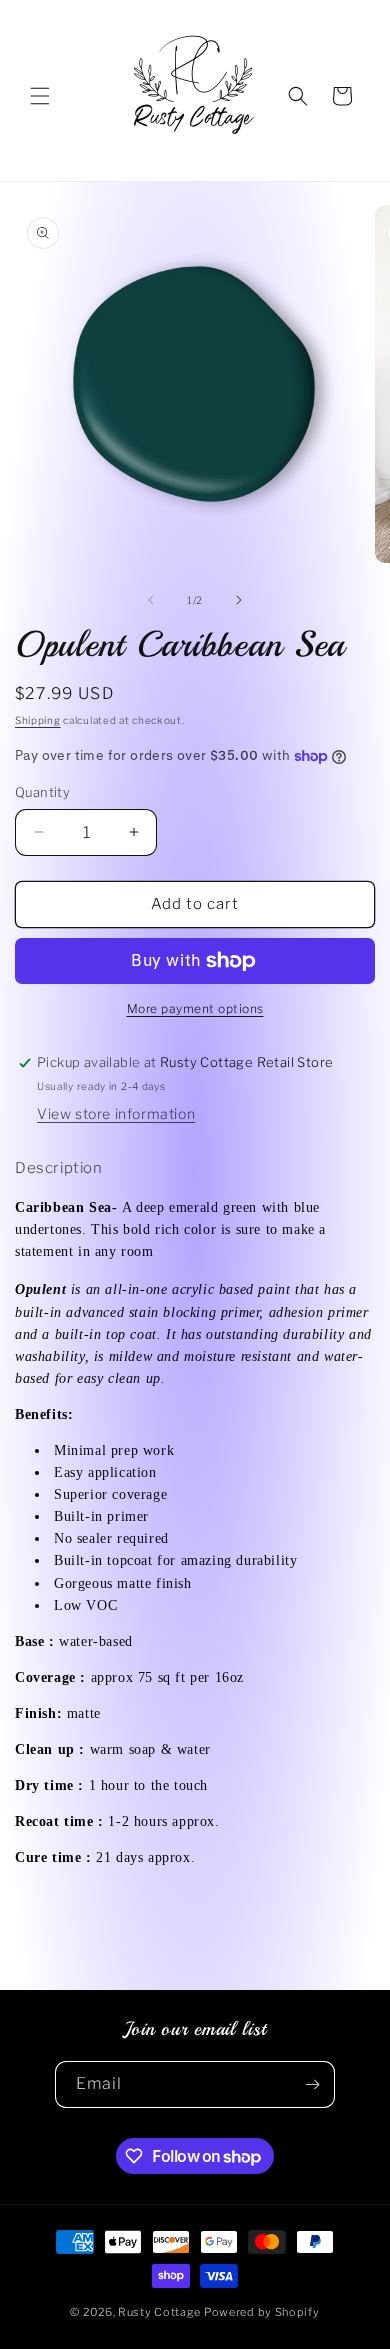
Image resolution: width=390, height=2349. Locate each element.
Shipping (38, 720)
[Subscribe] (312, 2084)
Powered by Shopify (262, 2312)
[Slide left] (151, 600)
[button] (40, 96)
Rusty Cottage (159, 2312)
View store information (116, 1113)
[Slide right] (239, 600)
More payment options (195, 1008)
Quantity (42, 792)
